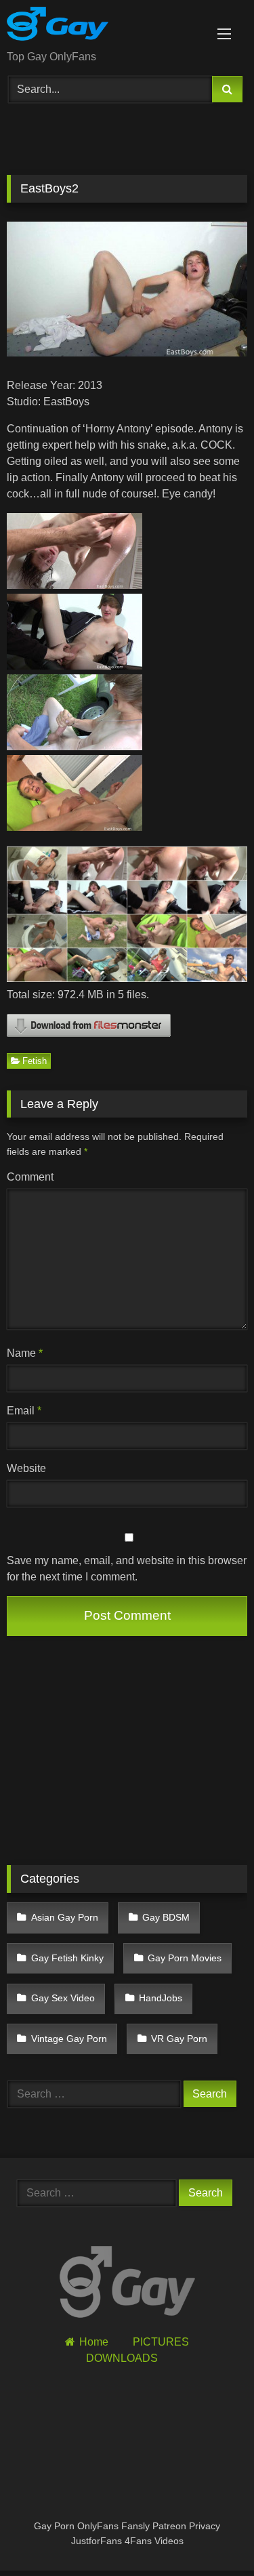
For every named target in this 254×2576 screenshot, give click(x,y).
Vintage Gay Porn (69, 2039)
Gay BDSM (166, 1917)
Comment (30, 1177)
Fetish (35, 1061)
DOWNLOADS (122, 2358)
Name (25, 1353)
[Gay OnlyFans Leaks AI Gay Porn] (104, 26)
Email (24, 1411)
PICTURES (161, 2342)
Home (94, 2342)
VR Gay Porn (179, 2039)
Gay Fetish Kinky (67, 1958)
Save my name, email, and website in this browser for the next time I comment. (127, 1569)
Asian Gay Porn (65, 1917)
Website (26, 1468)
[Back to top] (212, 2536)
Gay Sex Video (63, 1998)
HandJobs (161, 1998)
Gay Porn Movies (185, 1958)
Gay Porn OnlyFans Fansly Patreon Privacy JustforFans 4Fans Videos (127, 2533)
